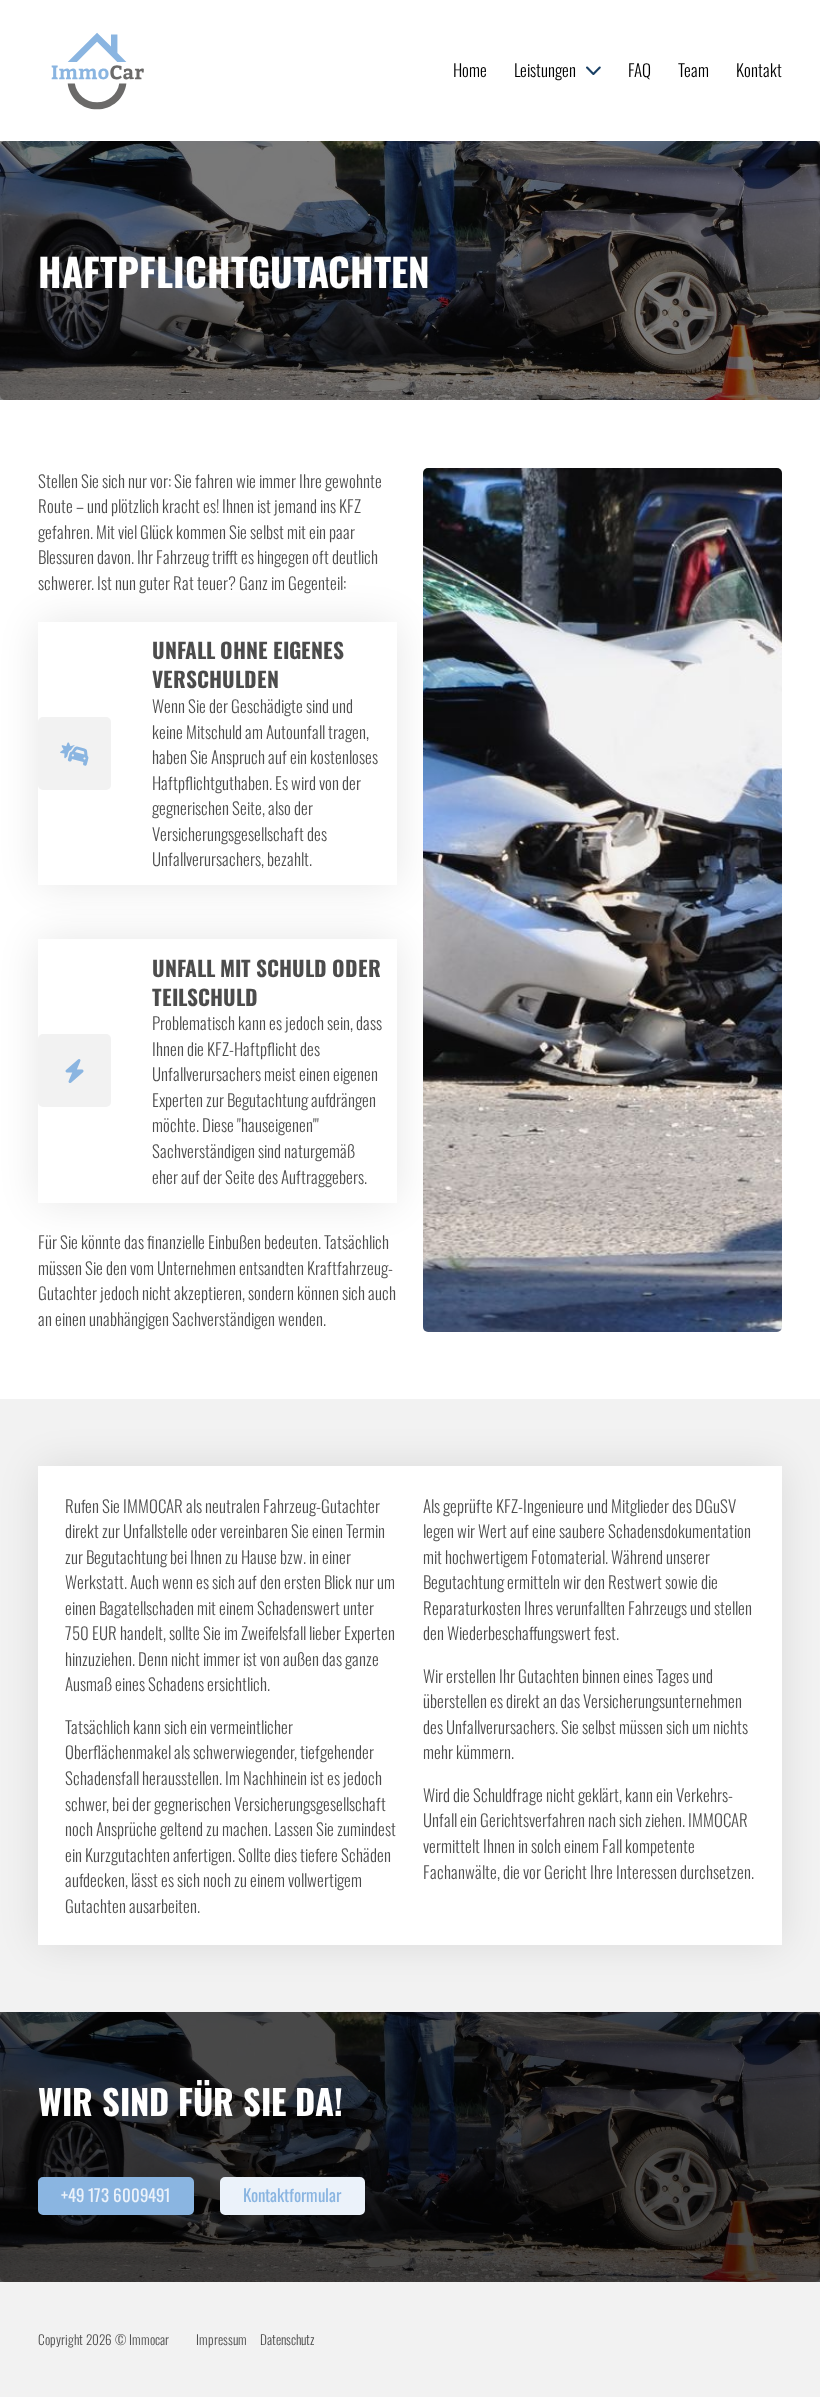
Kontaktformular (292, 2194)
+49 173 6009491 (115, 2194)
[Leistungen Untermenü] (593, 70)
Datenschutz (287, 2339)
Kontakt (759, 69)
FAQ (639, 69)
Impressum (221, 2339)
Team (693, 69)
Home (470, 69)
